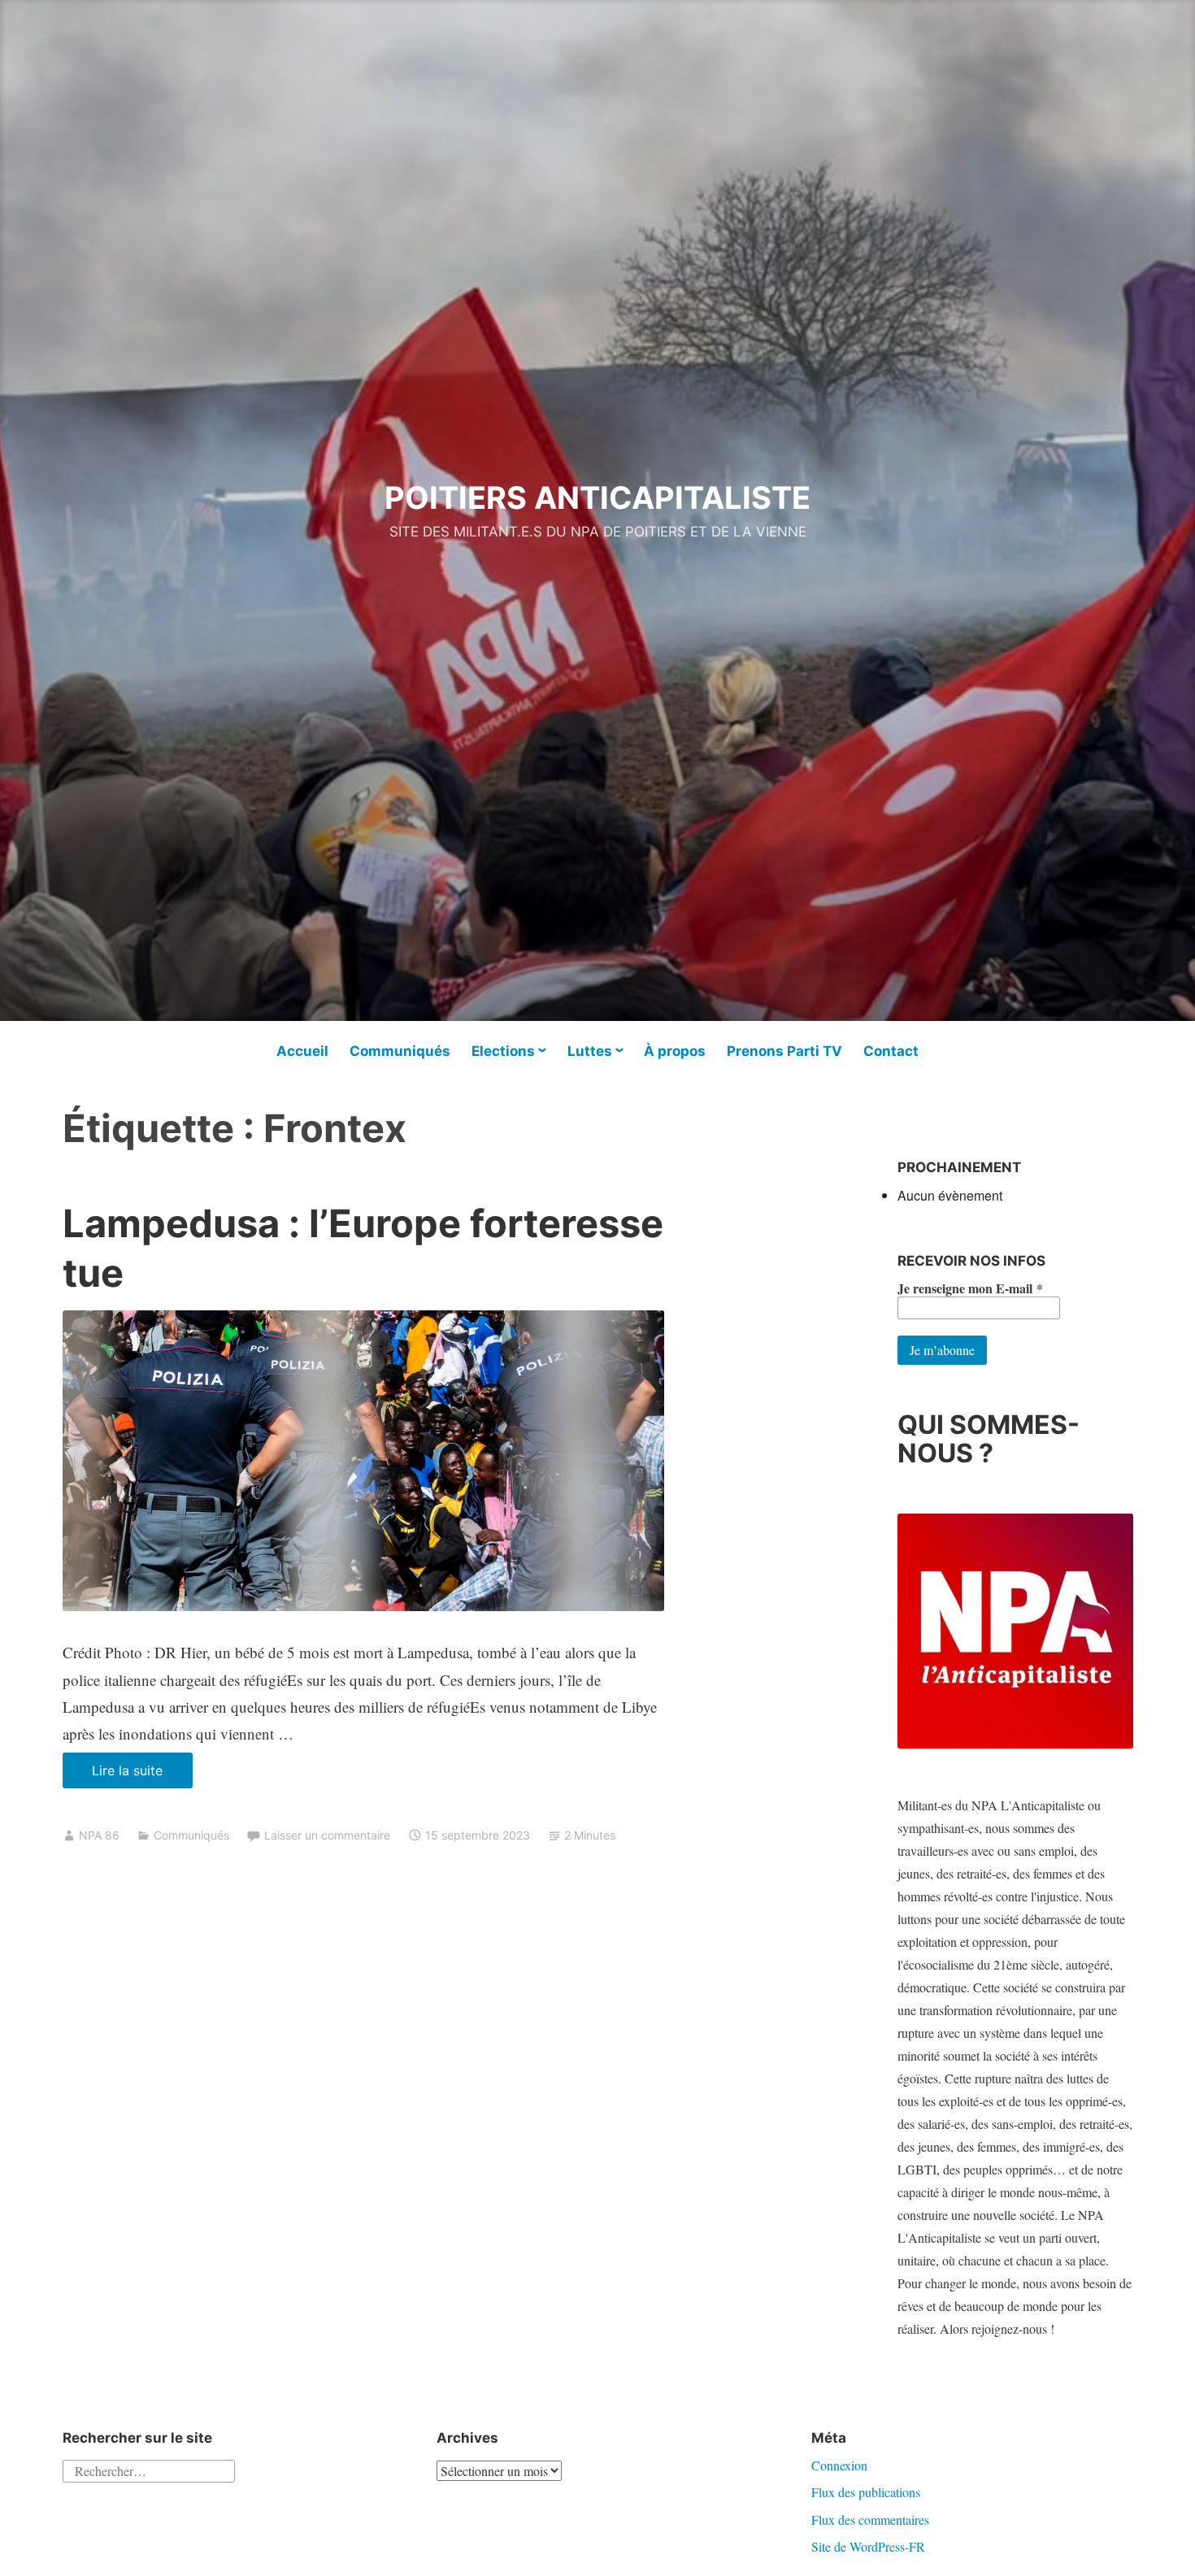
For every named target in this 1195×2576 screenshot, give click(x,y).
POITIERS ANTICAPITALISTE (597, 497)
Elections (503, 1051)
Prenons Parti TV (784, 1051)
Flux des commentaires (870, 2520)
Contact (891, 1051)
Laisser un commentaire (327, 1835)
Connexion (839, 2465)
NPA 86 (99, 1835)
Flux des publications (866, 2492)
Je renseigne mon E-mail (970, 1288)
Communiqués (400, 1051)
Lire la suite (142, 1775)
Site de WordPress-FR (868, 2546)
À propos (675, 1051)
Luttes (590, 1051)
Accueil (302, 1051)
